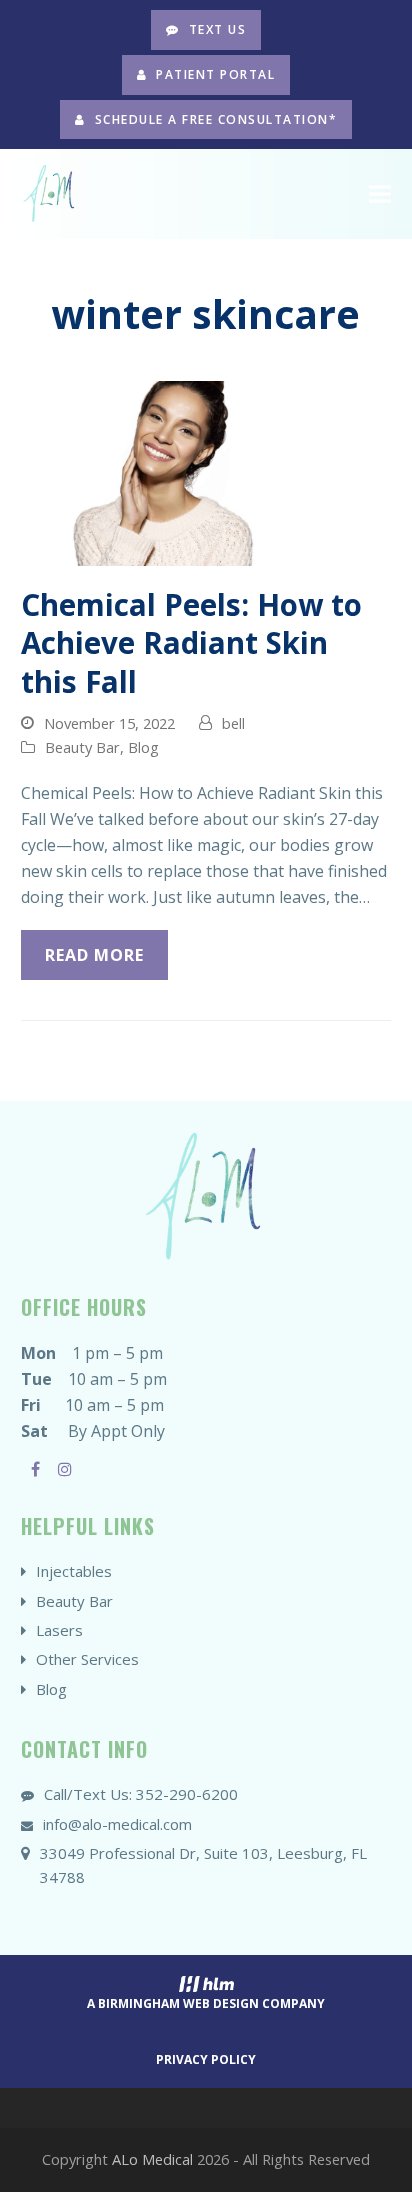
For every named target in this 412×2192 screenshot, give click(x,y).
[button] (380, 194)
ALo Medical (152, 2159)
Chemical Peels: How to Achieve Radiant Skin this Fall (191, 643)
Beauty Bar (82, 747)
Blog (143, 747)
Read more (94, 955)
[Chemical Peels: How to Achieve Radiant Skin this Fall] (206, 472)
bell (233, 723)
